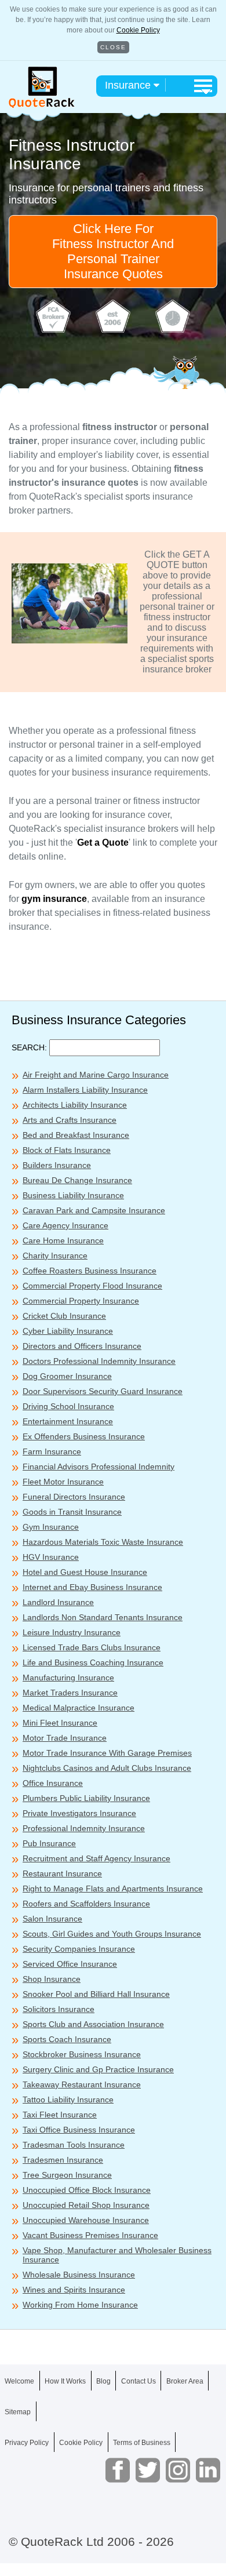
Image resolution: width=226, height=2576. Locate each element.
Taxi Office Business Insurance (79, 2130)
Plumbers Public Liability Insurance (86, 1798)
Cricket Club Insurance (64, 1316)
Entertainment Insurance (68, 1421)
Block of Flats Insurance (67, 1150)
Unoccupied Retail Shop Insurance (86, 2205)
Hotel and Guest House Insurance (85, 1572)
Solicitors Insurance (59, 2009)
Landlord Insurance (58, 1602)
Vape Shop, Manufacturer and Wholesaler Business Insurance (117, 2255)
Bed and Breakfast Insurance (76, 1135)
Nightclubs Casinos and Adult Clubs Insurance (107, 1768)
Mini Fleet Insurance (60, 1723)
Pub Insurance (49, 1843)
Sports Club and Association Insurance (93, 2024)
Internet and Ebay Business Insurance (92, 1587)
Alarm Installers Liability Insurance (85, 1090)
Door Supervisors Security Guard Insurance (103, 1391)
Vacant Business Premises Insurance (90, 2235)
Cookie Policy (138, 30)
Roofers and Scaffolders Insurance (86, 1904)
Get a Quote (103, 843)
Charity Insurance (55, 1256)
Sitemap (18, 2412)
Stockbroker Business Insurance (82, 2054)
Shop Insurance (52, 1979)
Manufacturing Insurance (68, 1678)
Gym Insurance (51, 1527)
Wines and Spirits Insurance (74, 2290)
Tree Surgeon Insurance (67, 2175)
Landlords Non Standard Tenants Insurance (103, 1617)
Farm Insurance (52, 1451)
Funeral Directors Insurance (74, 1497)
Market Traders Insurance (70, 1693)
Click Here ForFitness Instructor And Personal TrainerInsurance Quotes (113, 251)
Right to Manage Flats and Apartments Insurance (113, 1889)
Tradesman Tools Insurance (74, 2145)
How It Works (65, 2381)
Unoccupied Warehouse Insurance (86, 2220)
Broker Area (185, 2381)
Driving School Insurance (68, 1406)
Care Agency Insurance (65, 1225)
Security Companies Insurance (79, 1949)
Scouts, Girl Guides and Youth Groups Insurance (112, 1934)
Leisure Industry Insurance (72, 1632)
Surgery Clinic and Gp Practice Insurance (98, 2069)
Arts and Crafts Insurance (70, 1120)
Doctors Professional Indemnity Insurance (99, 1361)
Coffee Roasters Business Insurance (90, 1271)
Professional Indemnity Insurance (84, 1828)
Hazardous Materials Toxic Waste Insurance (103, 1542)
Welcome (19, 2381)
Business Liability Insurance (73, 1195)
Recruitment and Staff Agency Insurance (96, 1858)
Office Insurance (53, 1783)
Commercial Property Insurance (81, 1301)
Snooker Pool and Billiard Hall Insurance (96, 1994)
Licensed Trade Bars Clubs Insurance (92, 1647)
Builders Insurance (57, 1165)
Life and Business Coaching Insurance (93, 1662)
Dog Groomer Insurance (67, 1376)
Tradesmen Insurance (63, 2160)
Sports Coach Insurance (67, 2039)
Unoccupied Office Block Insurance (87, 2190)
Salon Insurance (52, 1919)
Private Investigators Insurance (79, 1813)
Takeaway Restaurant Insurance (82, 2084)
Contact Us (138, 2381)
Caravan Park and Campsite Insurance (94, 1210)
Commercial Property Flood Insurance (92, 1286)
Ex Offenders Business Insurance (84, 1436)
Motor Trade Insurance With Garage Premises (107, 1753)
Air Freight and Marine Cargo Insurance (96, 1075)
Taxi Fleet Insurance (60, 2115)
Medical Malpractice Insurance (79, 1708)
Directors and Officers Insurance (82, 1346)
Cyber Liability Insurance (68, 1331)
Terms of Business (142, 2443)
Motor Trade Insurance (65, 1738)
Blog (103, 2381)
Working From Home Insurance (80, 2305)
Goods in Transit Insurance (72, 1512)
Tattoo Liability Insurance (68, 2100)
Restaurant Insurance (62, 1873)
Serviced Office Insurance (70, 1964)
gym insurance (54, 899)
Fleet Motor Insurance (63, 1482)
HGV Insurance (51, 1557)
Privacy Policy (27, 2443)
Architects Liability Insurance (75, 1105)
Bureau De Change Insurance (77, 1180)
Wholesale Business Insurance (79, 2275)
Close (113, 47)
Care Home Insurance (63, 1240)
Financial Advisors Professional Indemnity (99, 1467)
